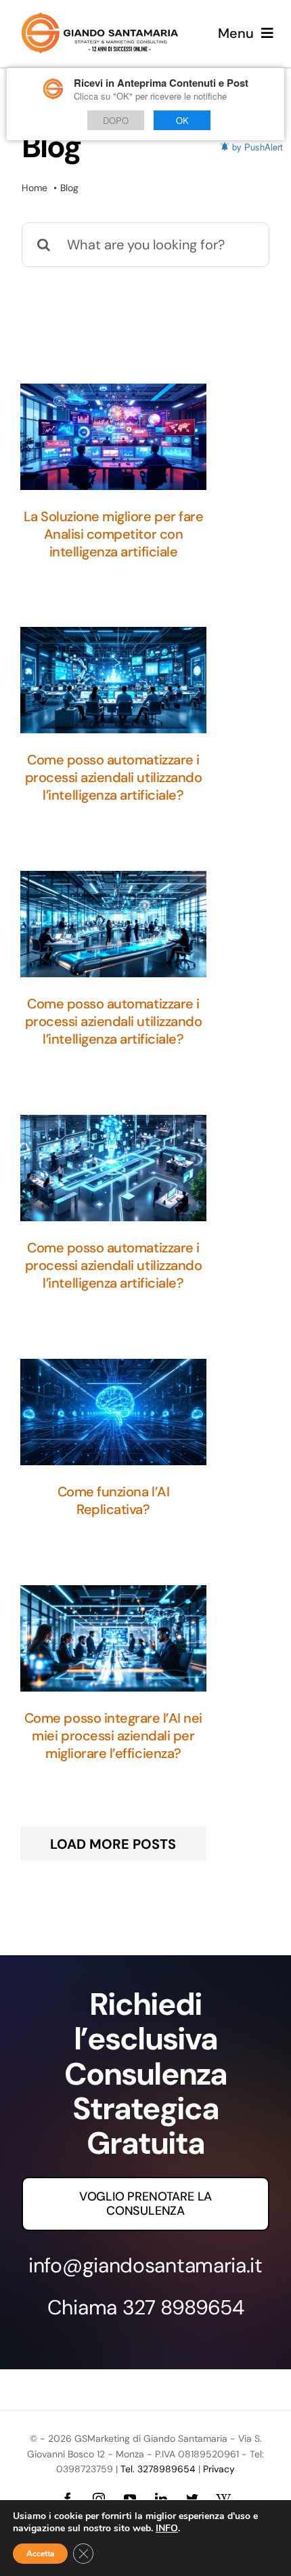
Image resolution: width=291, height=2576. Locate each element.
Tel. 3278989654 (158, 2469)
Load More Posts (113, 1844)
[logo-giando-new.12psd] (100, 19)
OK (182, 120)
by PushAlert (258, 147)
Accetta (40, 2554)
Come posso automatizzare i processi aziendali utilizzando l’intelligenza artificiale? (114, 777)
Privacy (219, 2469)
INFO (167, 2529)
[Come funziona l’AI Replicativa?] (113, 1412)
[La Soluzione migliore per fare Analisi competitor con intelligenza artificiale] (113, 437)
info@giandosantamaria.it (145, 2265)
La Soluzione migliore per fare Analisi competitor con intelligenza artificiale (114, 534)
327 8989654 (183, 2307)
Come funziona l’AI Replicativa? (113, 1500)
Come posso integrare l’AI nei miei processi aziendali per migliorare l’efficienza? (113, 1736)
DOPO (116, 120)
